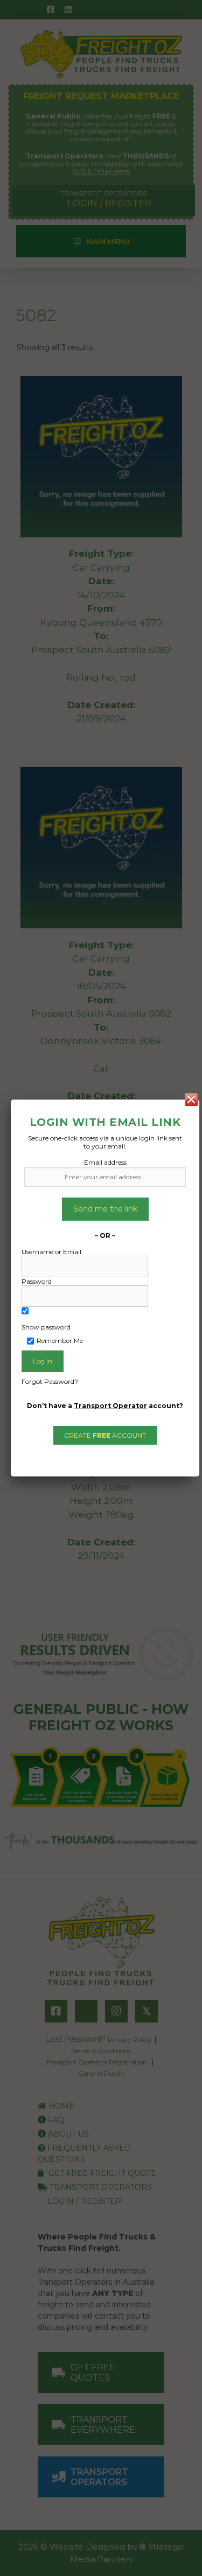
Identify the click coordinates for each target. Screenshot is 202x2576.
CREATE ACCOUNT (105, 1435)
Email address (105, 1162)
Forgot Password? (50, 1381)
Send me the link (105, 1209)
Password (37, 1281)
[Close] (191, 1100)
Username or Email (51, 1252)
